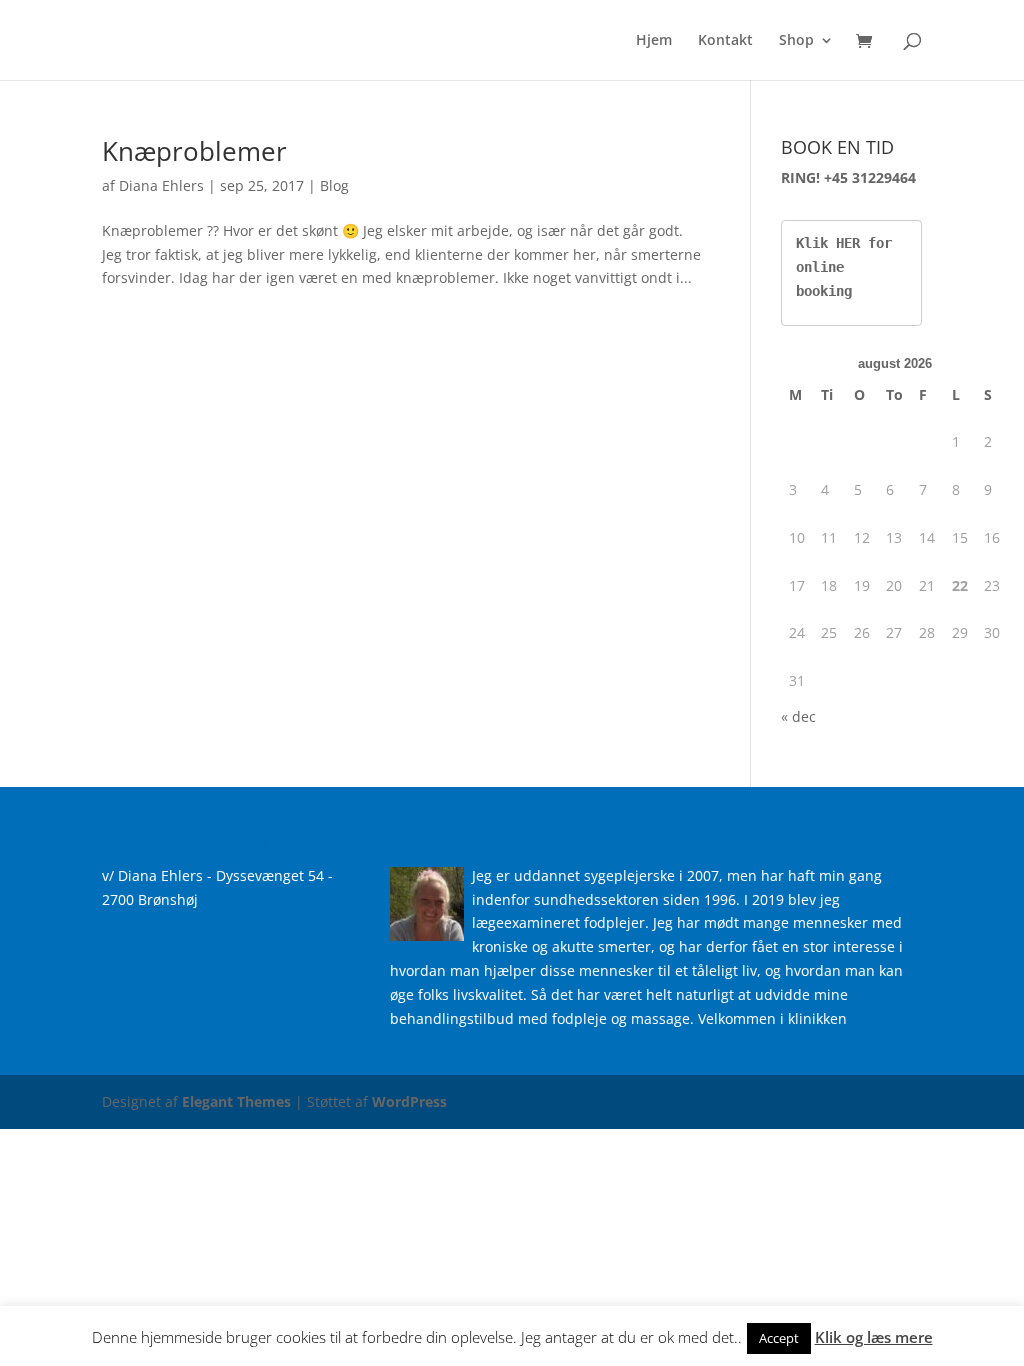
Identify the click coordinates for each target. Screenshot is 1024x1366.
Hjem (654, 41)
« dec (798, 716)
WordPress (409, 1101)
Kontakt (725, 41)
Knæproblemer (194, 151)
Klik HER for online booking (848, 267)
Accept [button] (779, 1338)
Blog (334, 185)
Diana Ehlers (161, 185)
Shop (796, 41)
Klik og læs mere (874, 1337)
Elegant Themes (236, 1101)
